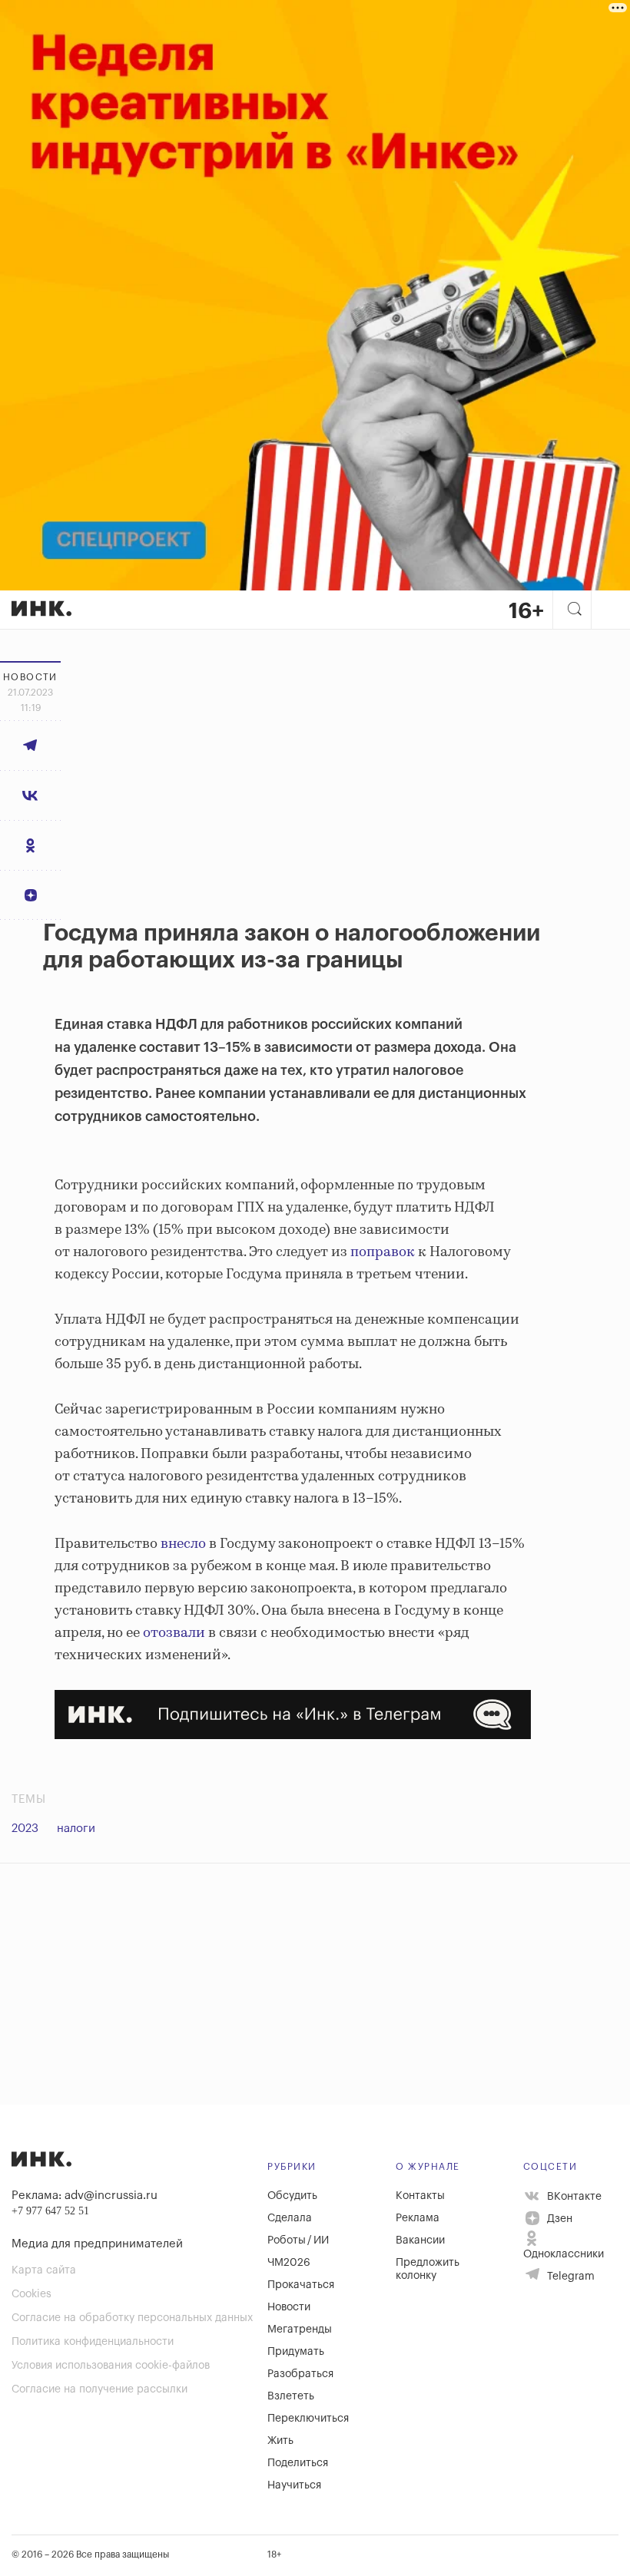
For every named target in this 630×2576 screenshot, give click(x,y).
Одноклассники (564, 2254)
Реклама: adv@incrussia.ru (85, 2196)
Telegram (569, 2277)
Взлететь (291, 2396)
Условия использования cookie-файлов (111, 2366)
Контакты (420, 2196)
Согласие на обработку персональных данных (132, 2318)
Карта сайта (44, 2270)
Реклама (418, 2218)
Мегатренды (300, 2330)
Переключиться (308, 2419)
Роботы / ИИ (298, 2240)
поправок (383, 1252)
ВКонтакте (573, 2196)
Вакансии (420, 2240)
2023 (25, 1829)
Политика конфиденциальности (93, 2342)
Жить (280, 2441)
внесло (183, 1544)
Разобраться (300, 2374)
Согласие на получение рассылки (99, 2389)
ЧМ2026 (289, 2263)
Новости (289, 2307)
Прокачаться (301, 2285)
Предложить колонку (428, 2269)
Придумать (296, 2352)
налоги (76, 1829)
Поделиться (298, 2463)
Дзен (558, 2219)
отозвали (174, 1633)
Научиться (294, 2485)
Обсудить (292, 2196)
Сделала (290, 2218)
